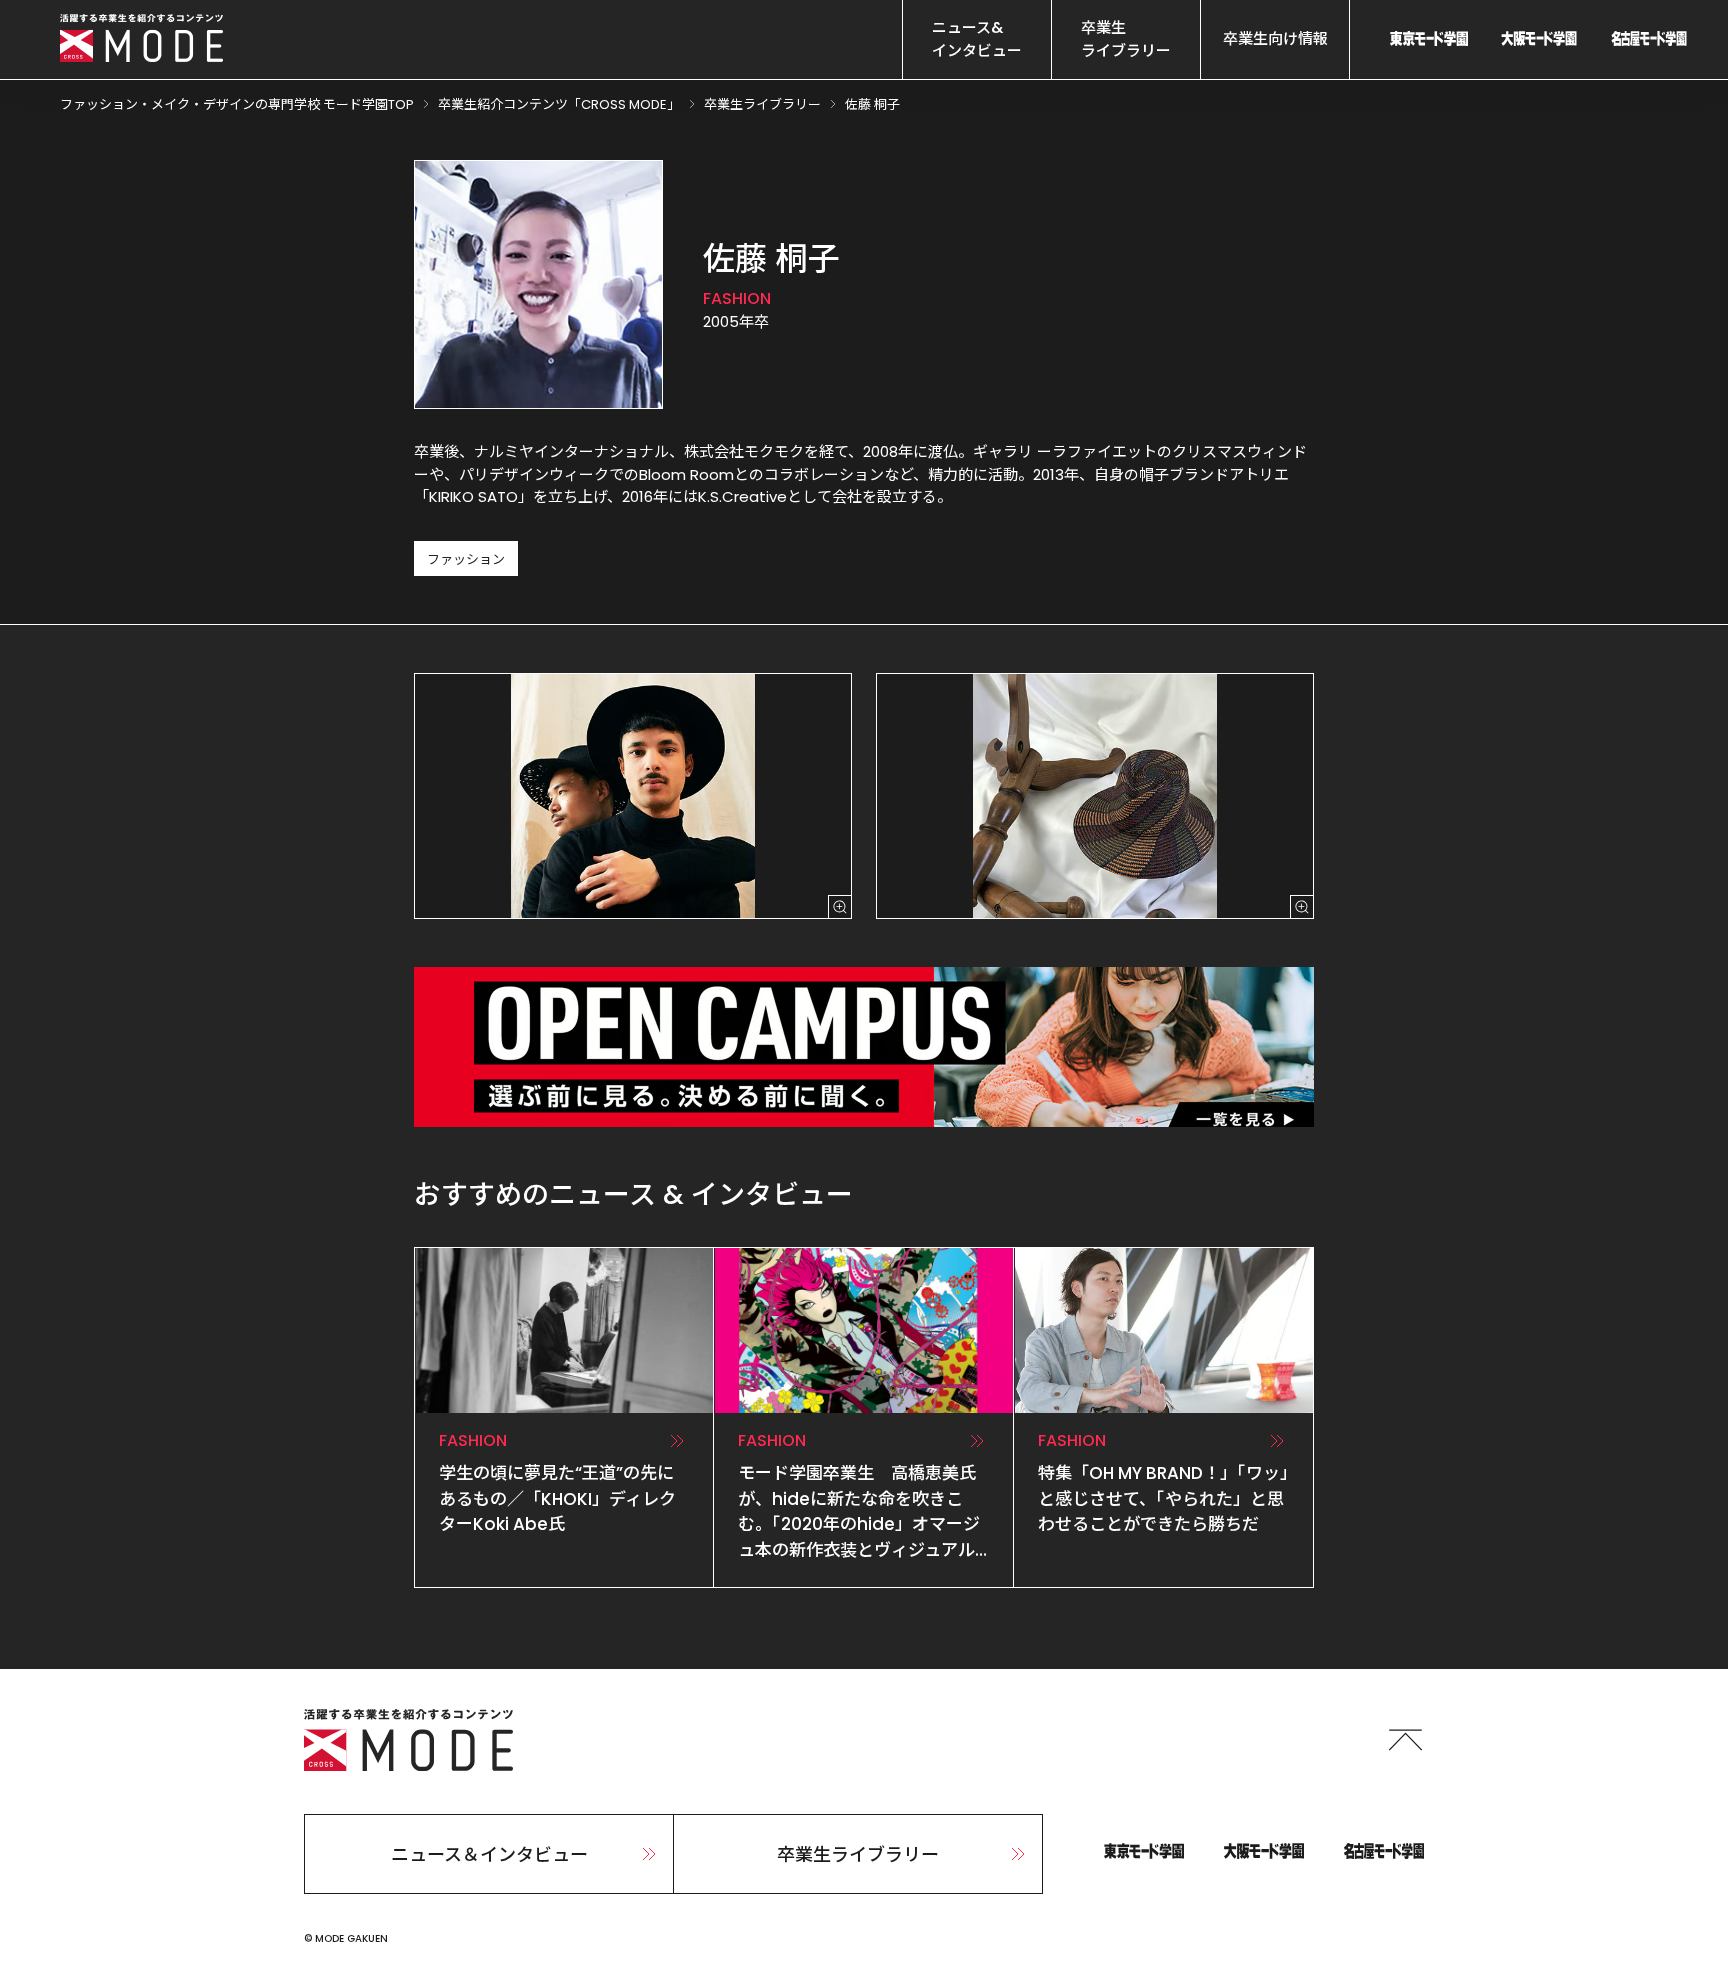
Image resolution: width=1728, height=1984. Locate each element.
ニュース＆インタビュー (489, 1854)
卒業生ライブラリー (858, 1854)
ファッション (466, 559)
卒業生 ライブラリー (1126, 39)
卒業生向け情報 (1275, 38)
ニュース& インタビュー (977, 39)
